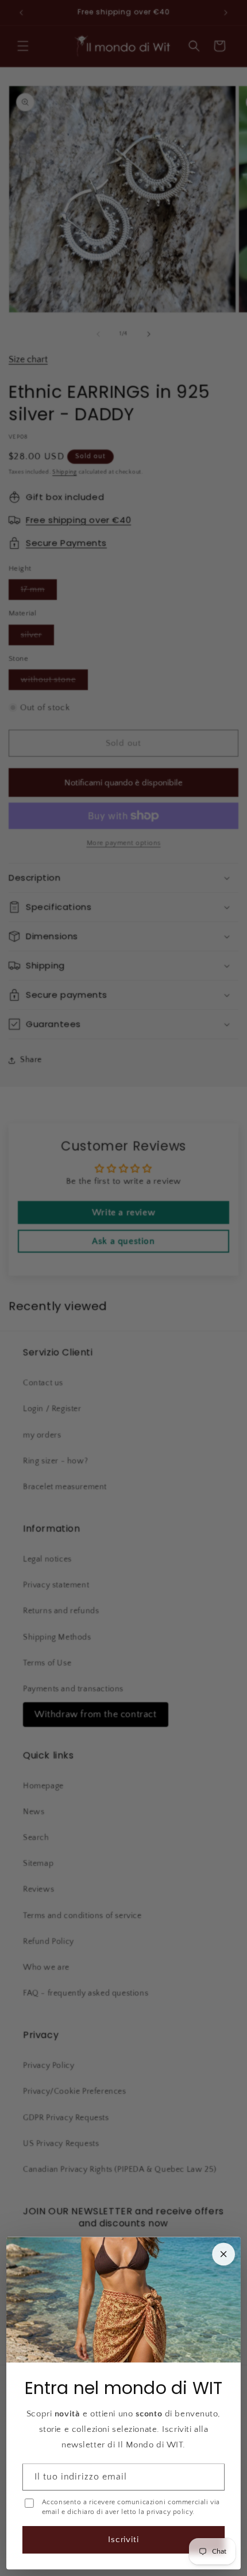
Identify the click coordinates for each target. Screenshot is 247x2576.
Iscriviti (124, 2540)
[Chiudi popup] (223, 2254)
